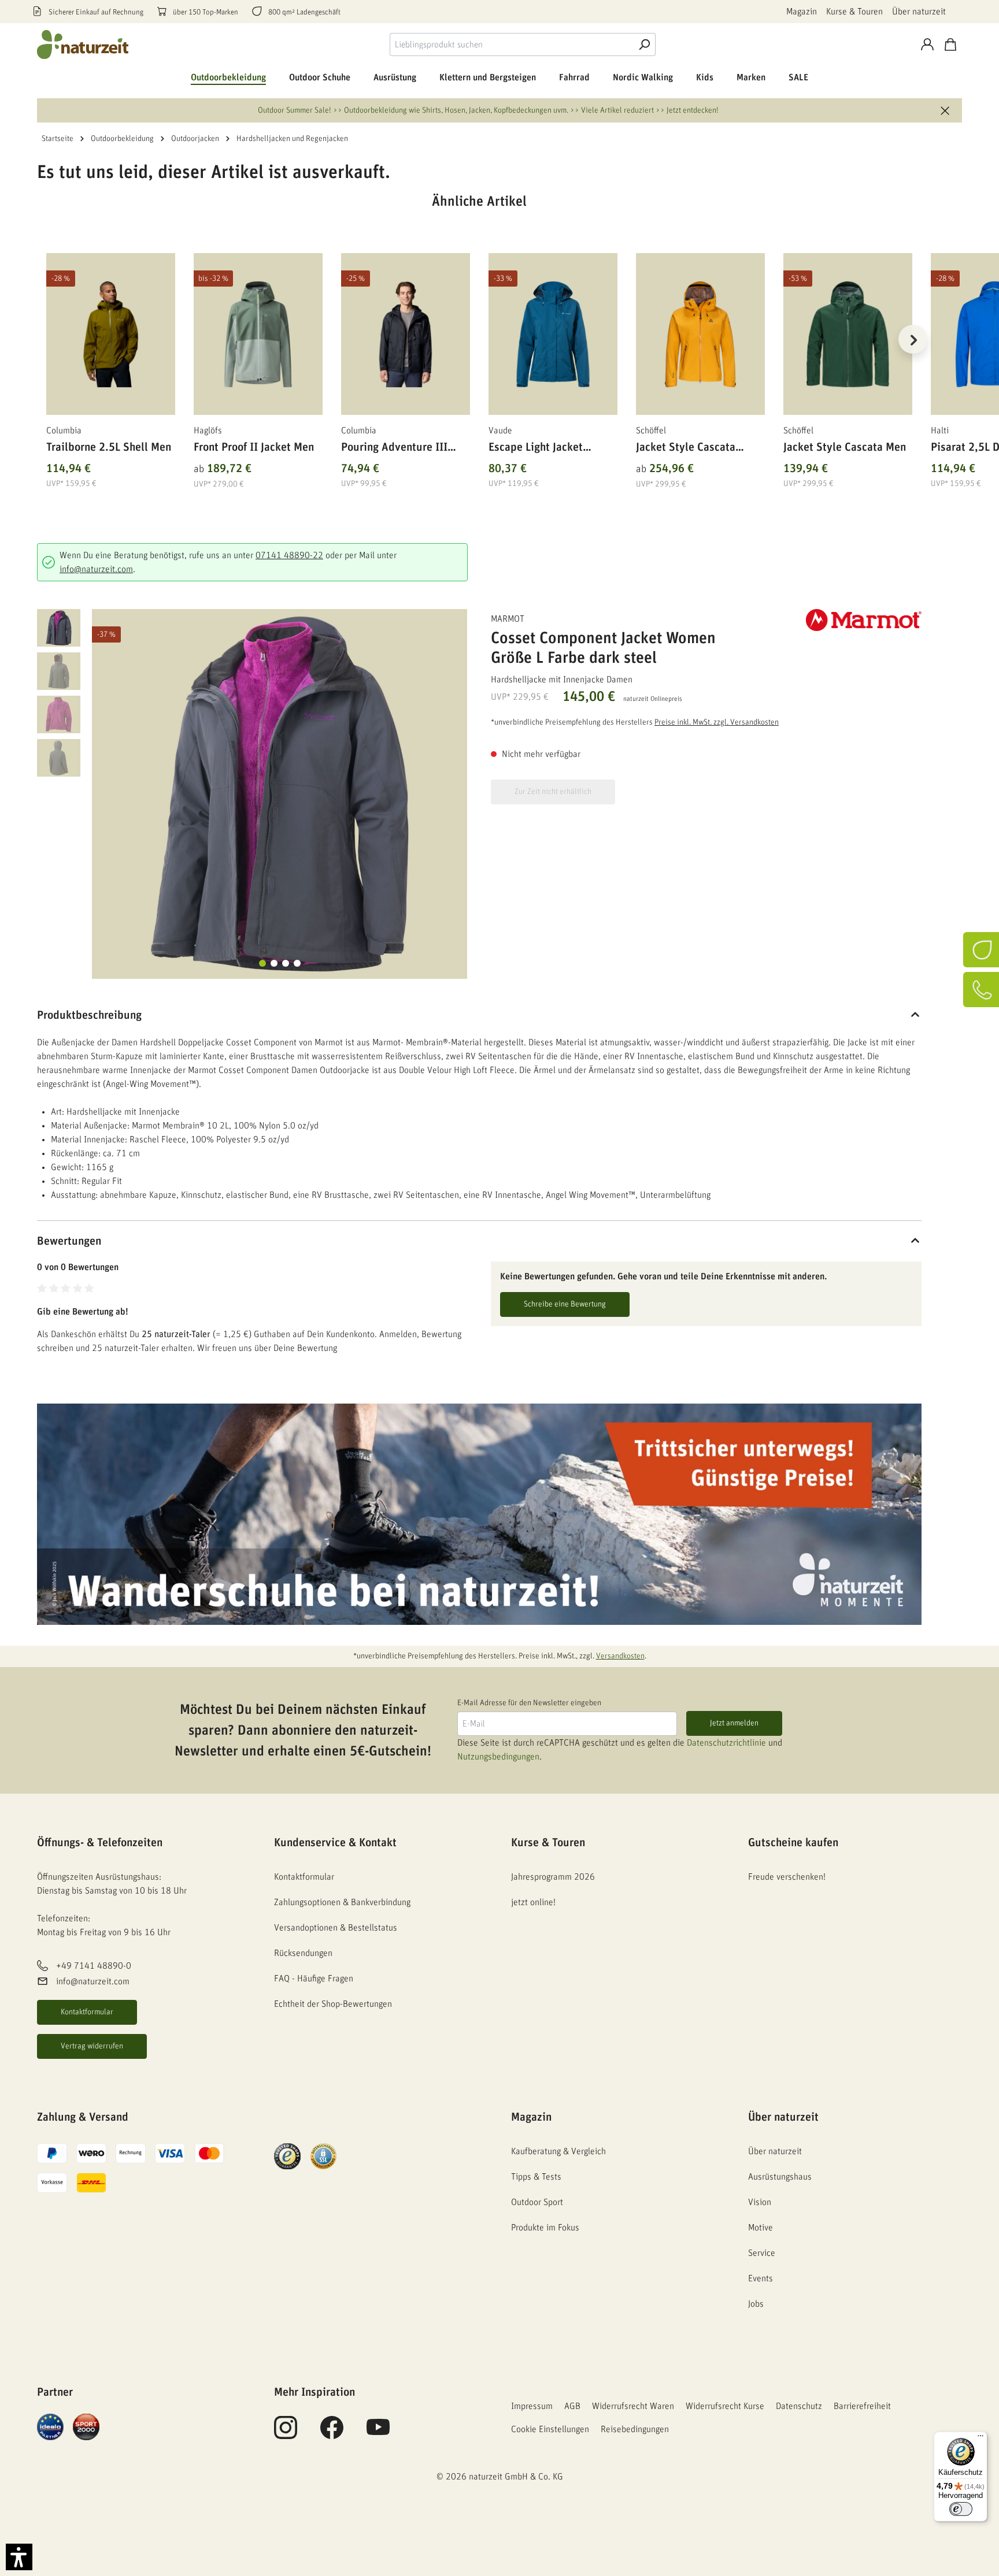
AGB (572, 2406)
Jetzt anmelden (734, 1723)
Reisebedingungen (635, 2429)
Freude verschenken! (787, 1877)
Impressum (532, 2406)
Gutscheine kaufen (793, 1843)
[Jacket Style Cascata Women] (700, 334)
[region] (479, 354)
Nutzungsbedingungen (498, 1757)
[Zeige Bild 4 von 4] (297, 963)
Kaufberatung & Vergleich (558, 2151)
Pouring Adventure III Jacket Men (394, 449)
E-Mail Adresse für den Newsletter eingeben (529, 1703)
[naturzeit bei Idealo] (50, 2426)
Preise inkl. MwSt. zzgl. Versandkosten (717, 722)
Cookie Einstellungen (550, 2429)
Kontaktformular (87, 2012)
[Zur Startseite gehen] (83, 44)
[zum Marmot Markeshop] (864, 620)
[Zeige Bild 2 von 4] (274, 963)
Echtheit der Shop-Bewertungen (333, 2004)
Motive (761, 2228)
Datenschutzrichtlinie (726, 1743)
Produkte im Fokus (545, 2228)
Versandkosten (620, 1656)
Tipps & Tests (536, 2177)
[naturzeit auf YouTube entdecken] (378, 2434)
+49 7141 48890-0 (94, 1966)
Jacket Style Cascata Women (686, 449)
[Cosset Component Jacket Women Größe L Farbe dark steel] (280, 794)
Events (761, 2278)
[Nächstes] (913, 339)
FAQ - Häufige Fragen (314, 1979)
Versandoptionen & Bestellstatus (336, 1928)
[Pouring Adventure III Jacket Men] (406, 334)
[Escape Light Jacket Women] (553, 334)
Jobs (756, 2304)
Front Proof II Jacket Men (254, 447)
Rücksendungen (303, 1953)
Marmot (508, 619)
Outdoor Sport (537, 2202)
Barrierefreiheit (862, 2406)
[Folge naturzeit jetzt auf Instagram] (286, 2434)
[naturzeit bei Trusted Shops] (287, 2156)
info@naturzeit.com (96, 569)
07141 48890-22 (289, 555)
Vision (760, 2202)
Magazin (802, 12)
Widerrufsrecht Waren (633, 2406)
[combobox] (511, 44)
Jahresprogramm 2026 (553, 1877)
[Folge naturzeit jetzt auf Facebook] (332, 2434)
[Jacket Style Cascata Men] (848, 334)
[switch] (961, 2509)
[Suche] (644, 44)
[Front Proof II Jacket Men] (258, 334)
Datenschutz (799, 2406)
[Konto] (927, 44)
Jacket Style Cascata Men (845, 447)
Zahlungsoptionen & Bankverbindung (342, 1902)
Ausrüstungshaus (780, 2177)
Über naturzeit (919, 12)
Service (762, 2253)
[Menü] (980, 2438)
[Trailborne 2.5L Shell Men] (111, 334)
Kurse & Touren (854, 12)
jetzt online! (533, 1902)
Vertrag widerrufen (92, 2046)
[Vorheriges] (46, 339)
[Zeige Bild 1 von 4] (262, 963)
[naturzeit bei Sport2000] (86, 2426)
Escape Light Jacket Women (536, 449)
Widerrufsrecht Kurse (725, 2406)
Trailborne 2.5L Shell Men (109, 447)
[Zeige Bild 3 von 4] (286, 963)
